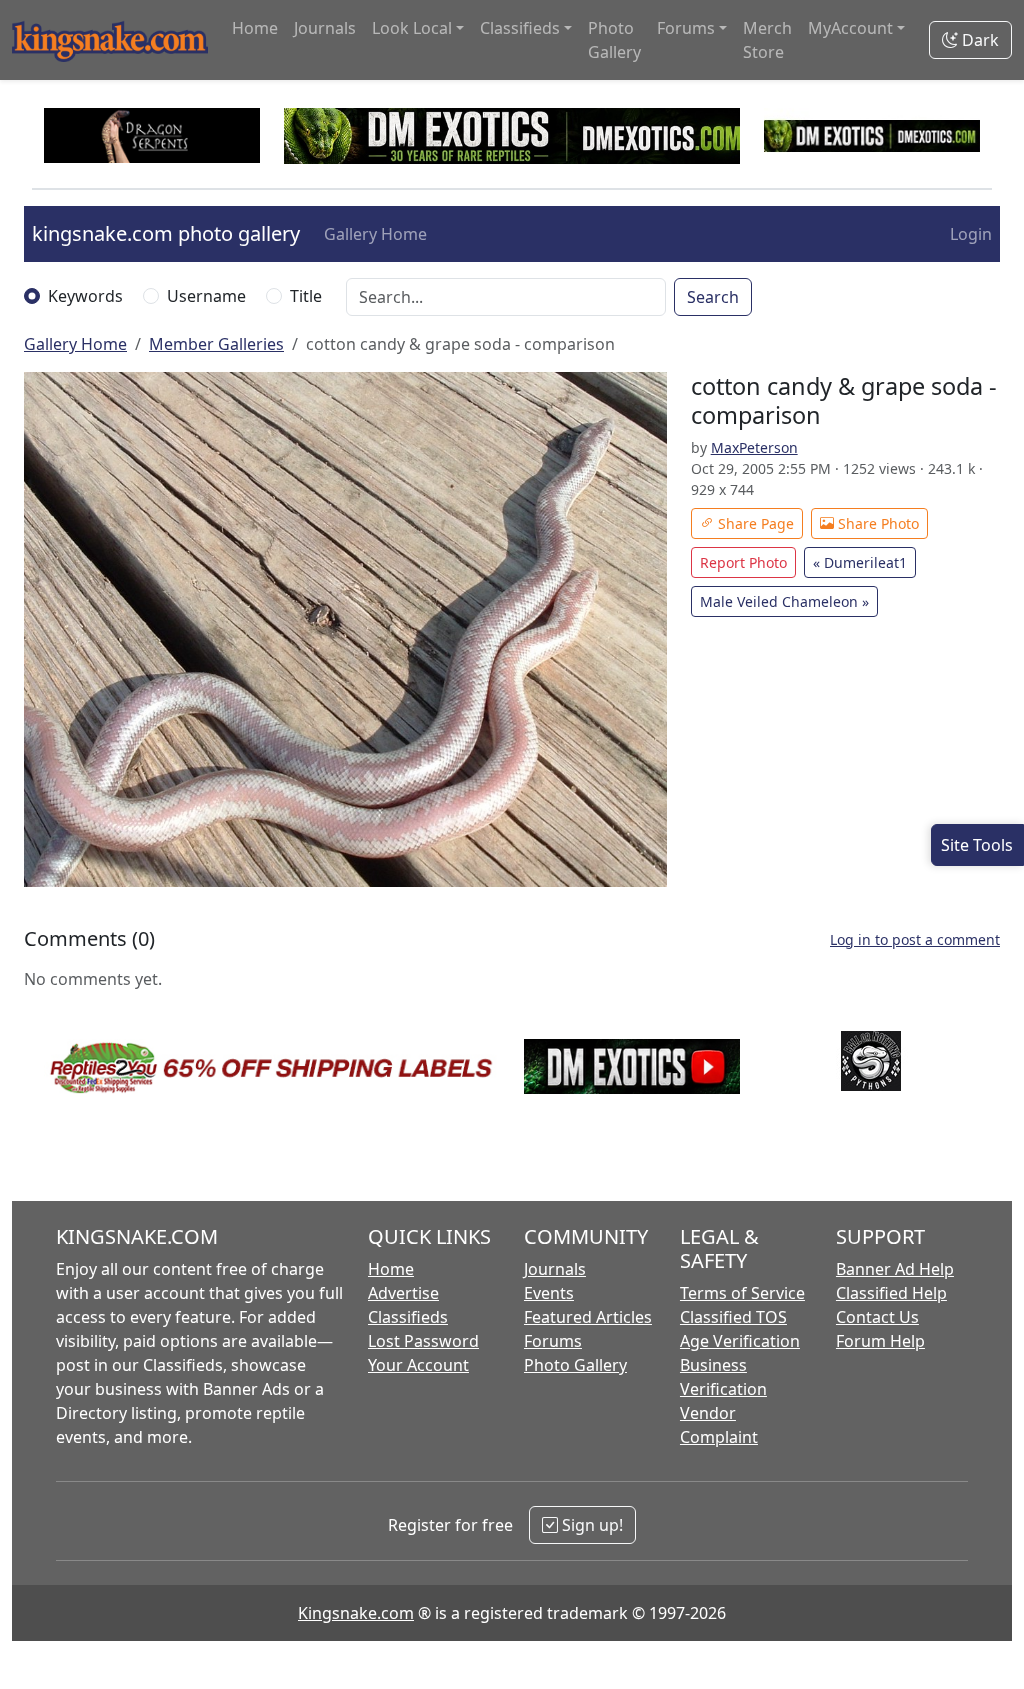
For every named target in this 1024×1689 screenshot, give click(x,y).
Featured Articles (588, 1317)
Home (255, 28)
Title (306, 296)
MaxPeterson (754, 447)
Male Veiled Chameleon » (784, 601)
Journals (325, 28)
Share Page (754, 523)
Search (713, 297)
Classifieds (408, 1317)
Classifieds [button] (520, 28)
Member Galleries (216, 344)
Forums (553, 1341)
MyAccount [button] (850, 28)
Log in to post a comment (915, 939)
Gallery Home (375, 234)
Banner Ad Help (895, 1269)
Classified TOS (733, 1317)
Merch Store (767, 40)
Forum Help (880, 1341)
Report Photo (743, 562)
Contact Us (877, 1317)
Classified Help (891, 1293)
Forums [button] (686, 28)
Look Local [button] (412, 28)
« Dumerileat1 (860, 562)
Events (549, 1293)
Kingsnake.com (356, 1613)
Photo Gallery (614, 40)
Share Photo (876, 523)
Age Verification (740, 1341)
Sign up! (590, 1525)
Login (971, 234)
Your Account (418, 1365)
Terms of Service (742, 1293)
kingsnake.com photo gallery (166, 233)
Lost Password (423, 1341)
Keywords (85, 296)
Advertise (403, 1293)
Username (206, 296)
